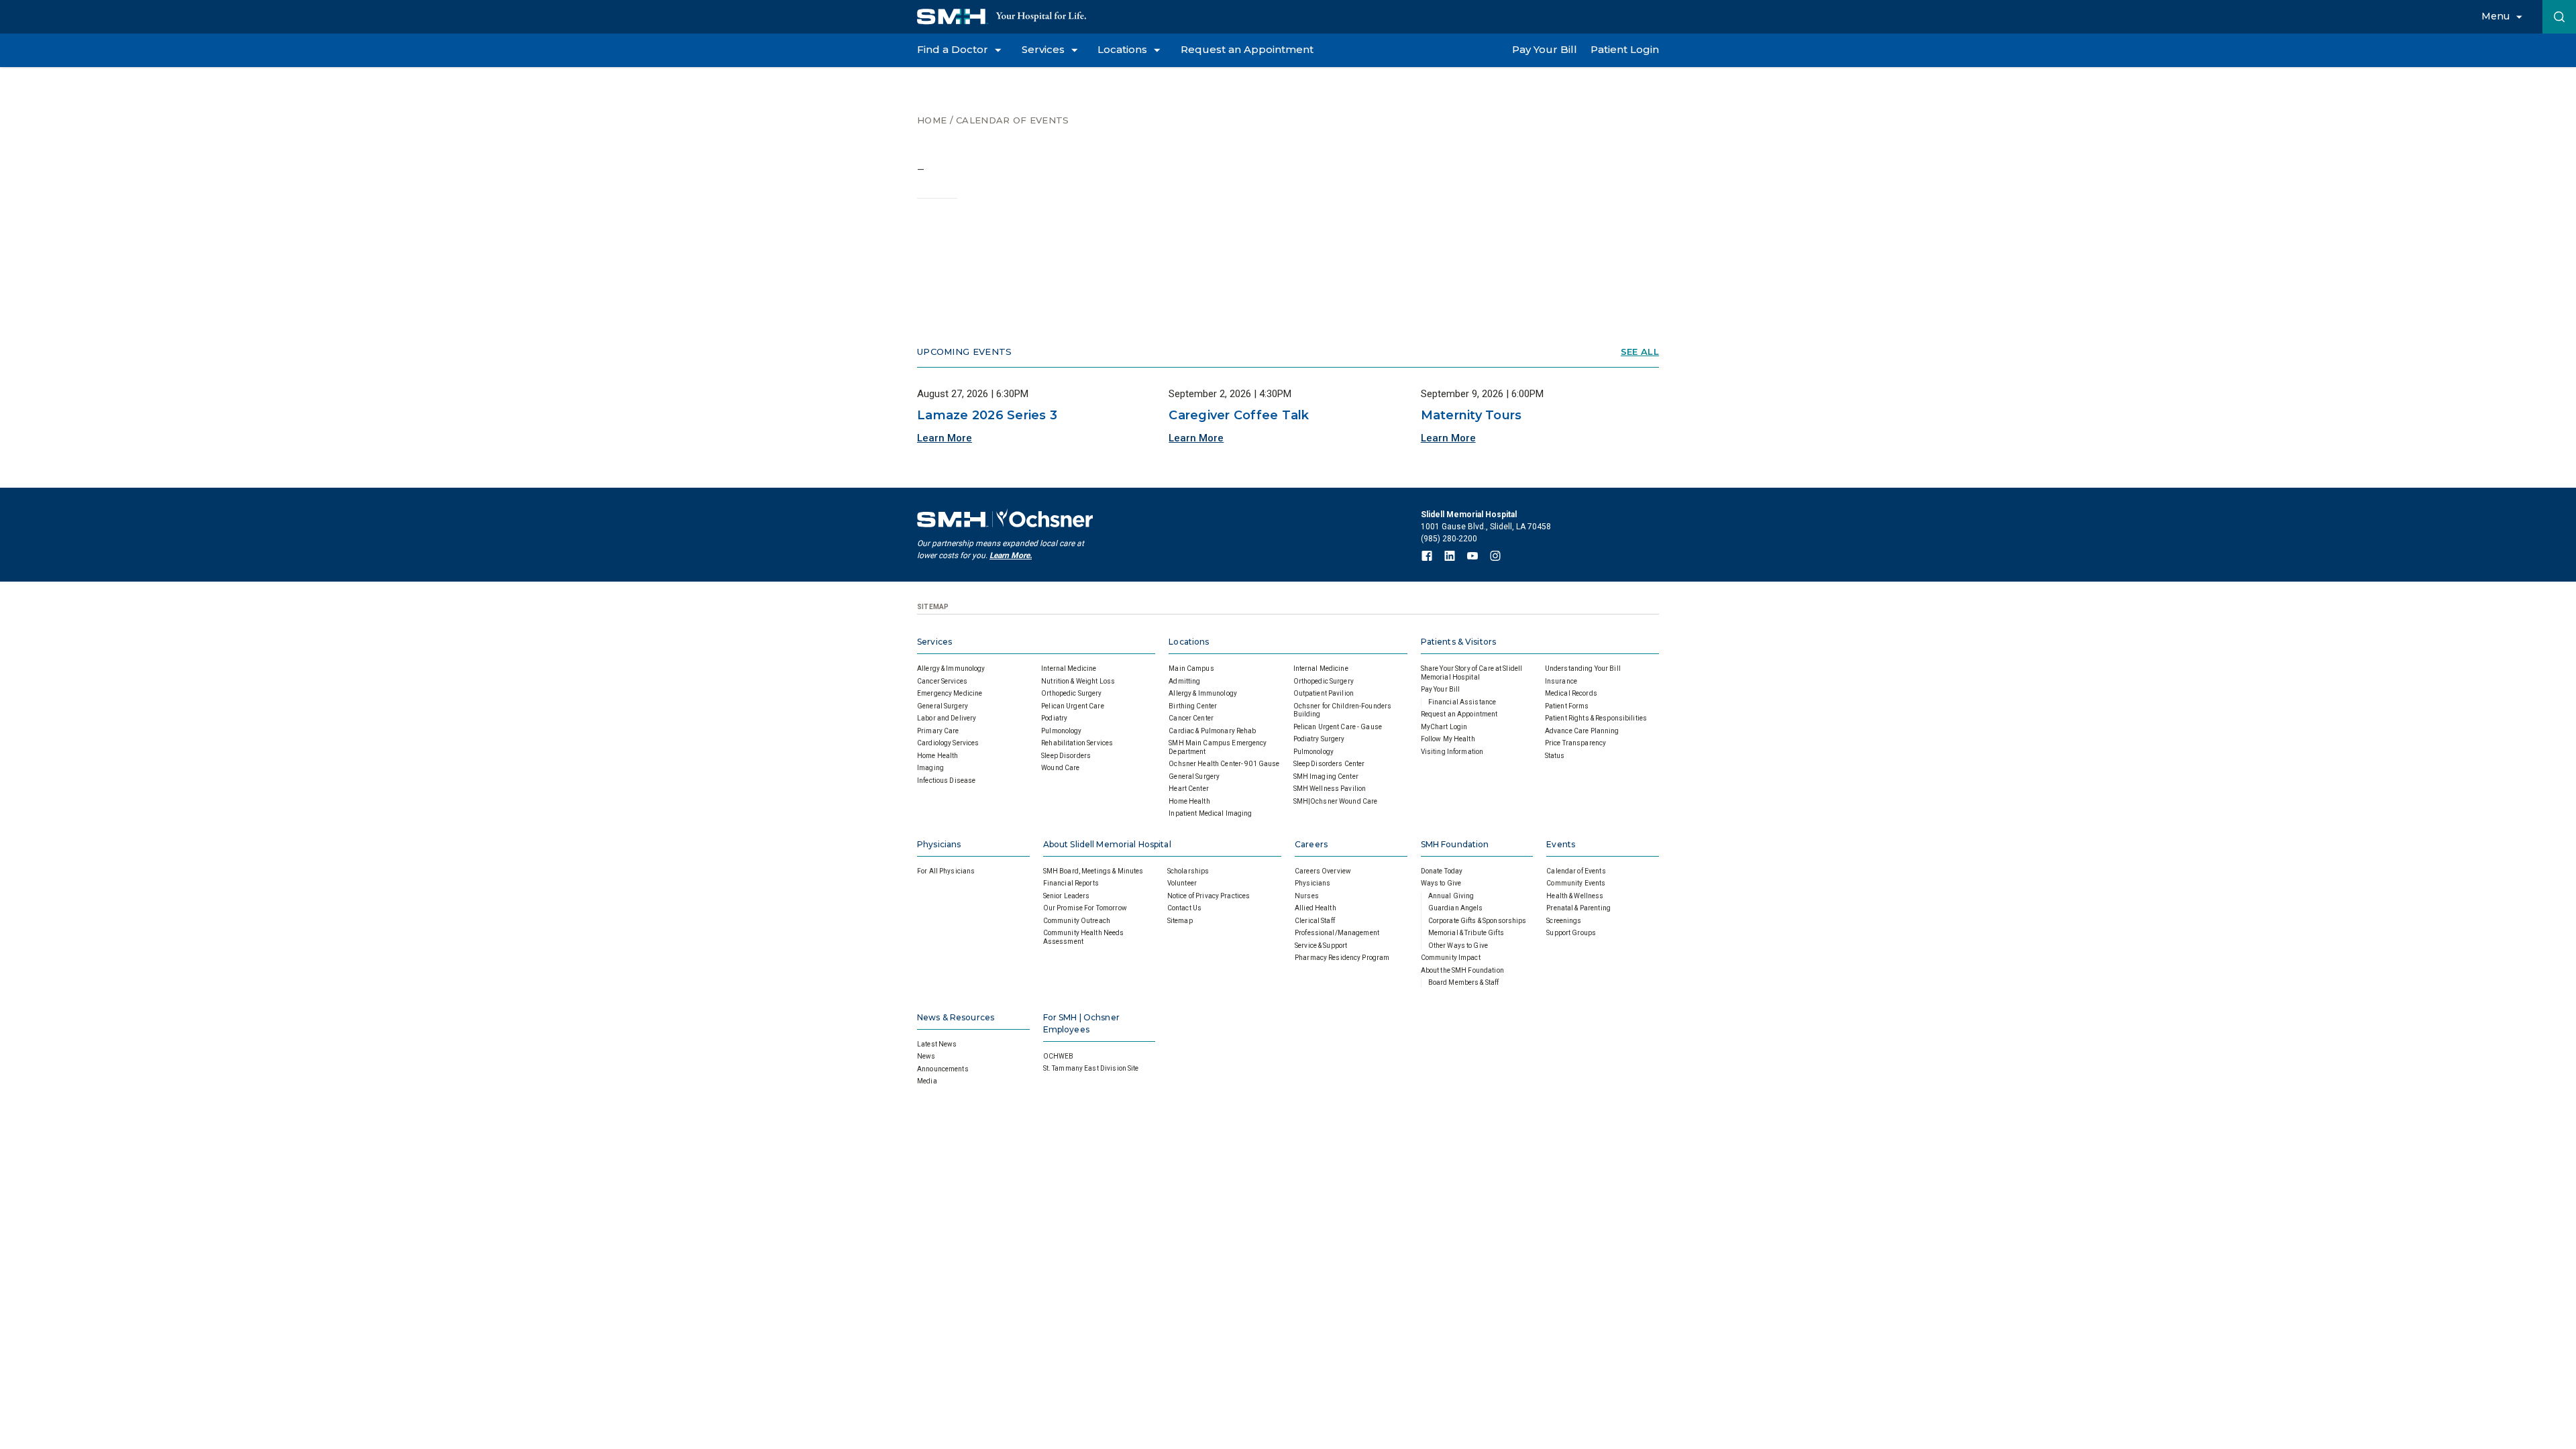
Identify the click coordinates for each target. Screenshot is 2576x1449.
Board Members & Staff (1464, 982)
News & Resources (956, 1017)
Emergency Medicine (950, 693)
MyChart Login (1444, 727)
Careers (1311, 844)
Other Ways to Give (1458, 946)
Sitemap (1180, 921)
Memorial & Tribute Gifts (1466, 933)
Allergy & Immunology (951, 668)
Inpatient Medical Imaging (1210, 813)
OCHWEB (1059, 1056)
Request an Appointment (1459, 714)
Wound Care (1060, 768)
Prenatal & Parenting (1578, 908)
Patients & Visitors (1458, 642)
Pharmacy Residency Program (1342, 958)
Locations (1189, 642)
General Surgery (943, 706)
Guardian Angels (1456, 908)
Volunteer (1182, 883)
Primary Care (938, 731)
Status (1555, 756)
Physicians (939, 844)
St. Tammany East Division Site (1091, 1068)
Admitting (1184, 681)
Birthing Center (1193, 706)
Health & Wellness (1575, 896)
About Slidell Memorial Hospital (1107, 844)
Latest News (937, 1044)
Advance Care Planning (1582, 731)
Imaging (930, 768)
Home (932, 120)
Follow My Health (1448, 739)
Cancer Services (942, 681)
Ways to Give (1441, 883)
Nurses (1307, 896)
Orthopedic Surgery (1071, 693)
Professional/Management (1337, 933)
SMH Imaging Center (1326, 776)
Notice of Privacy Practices (1209, 896)
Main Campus (1191, 668)
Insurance (1561, 681)
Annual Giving (1451, 896)
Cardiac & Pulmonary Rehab (1212, 731)
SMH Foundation (1455, 844)
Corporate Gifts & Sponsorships (1478, 921)
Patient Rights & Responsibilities (1596, 718)
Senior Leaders (1067, 896)
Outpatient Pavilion (1324, 693)
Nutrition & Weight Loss (1078, 681)
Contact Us (1184, 908)
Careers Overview (1323, 871)
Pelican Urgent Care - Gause (1338, 727)
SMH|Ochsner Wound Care (1336, 801)
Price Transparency (1575, 743)
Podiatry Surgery (1319, 739)
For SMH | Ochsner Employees (1081, 1023)
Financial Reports (1071, 883)
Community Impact (1451, 958)
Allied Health (1316, 908)
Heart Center (1189, 789)
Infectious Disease (946, 781)
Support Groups (1571, 933)
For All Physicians (946, 871)
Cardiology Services (948, 743)
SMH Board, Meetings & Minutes (1093, 871)
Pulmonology (1061, 731)
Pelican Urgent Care (1072, 706)
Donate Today (1442, 871)
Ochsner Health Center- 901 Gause (1224, 764)
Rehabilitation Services (1077, 743)
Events (1561, 844)
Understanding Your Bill (1583, 668)
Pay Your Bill (1441, 689)
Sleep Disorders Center (1329, 764)
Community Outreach (1077, 921)
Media (927, 1081)
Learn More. (1011, 555)
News (926, 1056)
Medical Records (1571, 693)
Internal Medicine (1069, 668)
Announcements (943, 1069)
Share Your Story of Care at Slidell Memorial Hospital (1472, 673)
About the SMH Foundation (1462, 970)
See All (1640, 352)
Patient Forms (1567, 706)
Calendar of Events (1012, 120)
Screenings (1564, 921)
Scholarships (1188, 871)
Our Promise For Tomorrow (1085, 908)
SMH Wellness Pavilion (1330, 789)
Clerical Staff (1315, 921)
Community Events (1576, 883)
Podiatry (1054, 718)
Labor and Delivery (947, 718)
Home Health (937, 756)
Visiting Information (1452, 752)
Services (934, 642)
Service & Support (1321, 946)
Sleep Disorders (1066, 756)
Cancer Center (1191, 718)
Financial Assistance (1462, 702)
